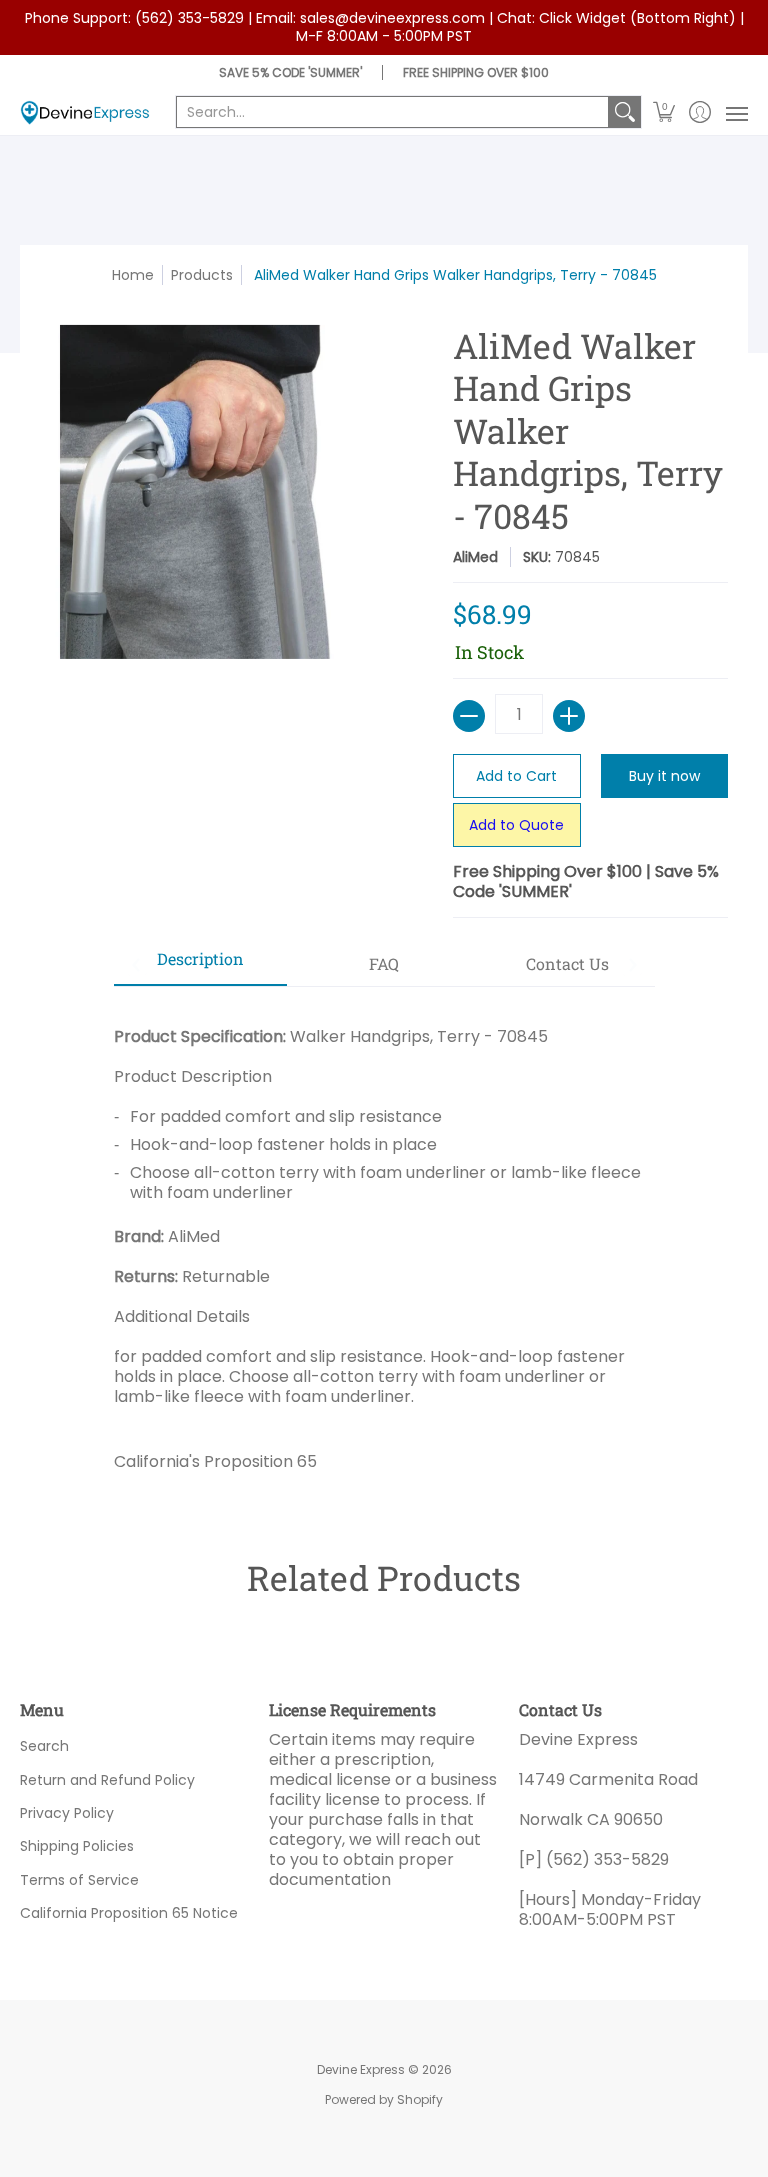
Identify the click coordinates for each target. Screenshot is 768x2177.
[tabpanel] (384, 1241)
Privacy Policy (67, 1813)
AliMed (475, 557)
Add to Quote (516, 825)
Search (44, 1746)
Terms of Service (79, 1880)
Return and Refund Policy (107, 1780)
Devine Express (361, 2069)
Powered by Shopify (384, 2099)
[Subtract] (469, 716)
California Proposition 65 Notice (129, 1913)
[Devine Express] (85, 112)
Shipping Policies (77, 1846)
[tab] (201, 965)
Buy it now (664, 776)
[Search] (625, 112)
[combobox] (392, 112)
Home (133, 275)
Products (202, 275)
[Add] (569, 716)
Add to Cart (516, 776)
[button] (664, 112)
